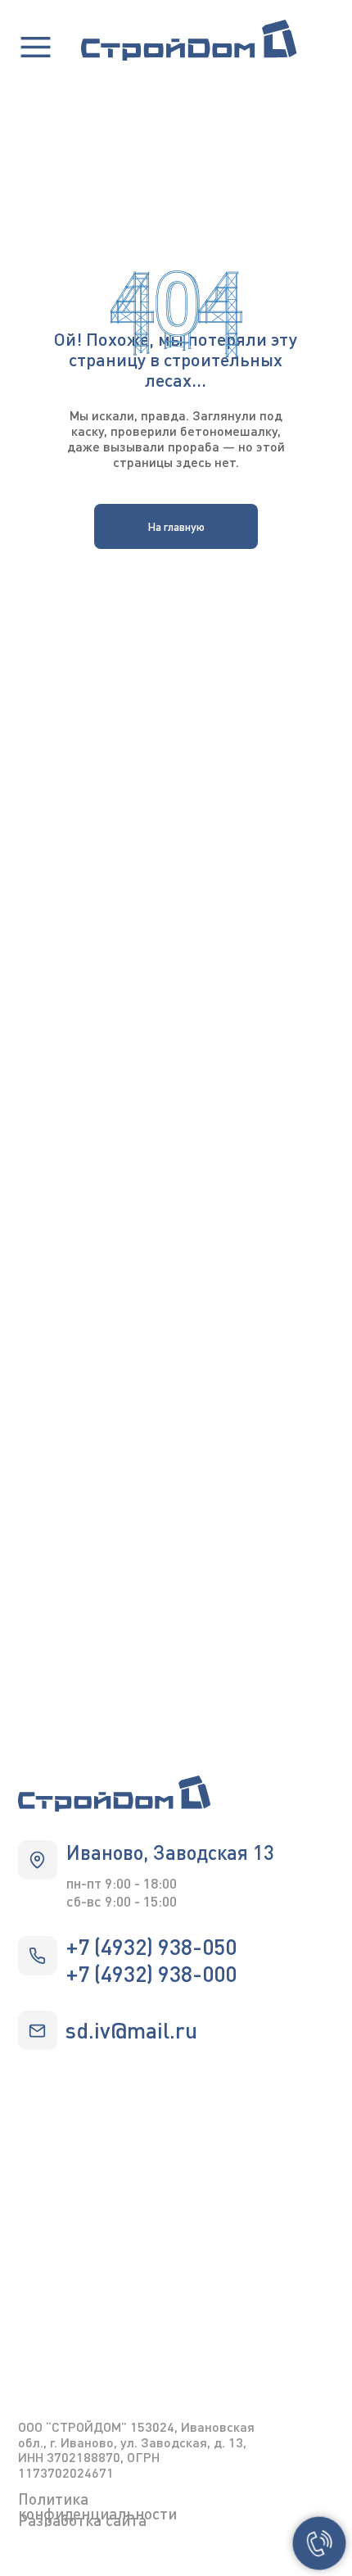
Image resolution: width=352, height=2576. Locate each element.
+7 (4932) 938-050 (151, 1946)
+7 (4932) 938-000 (151, 1973)
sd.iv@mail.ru (131, 2030)
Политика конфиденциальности (97, 2506)
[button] (36, 47)
